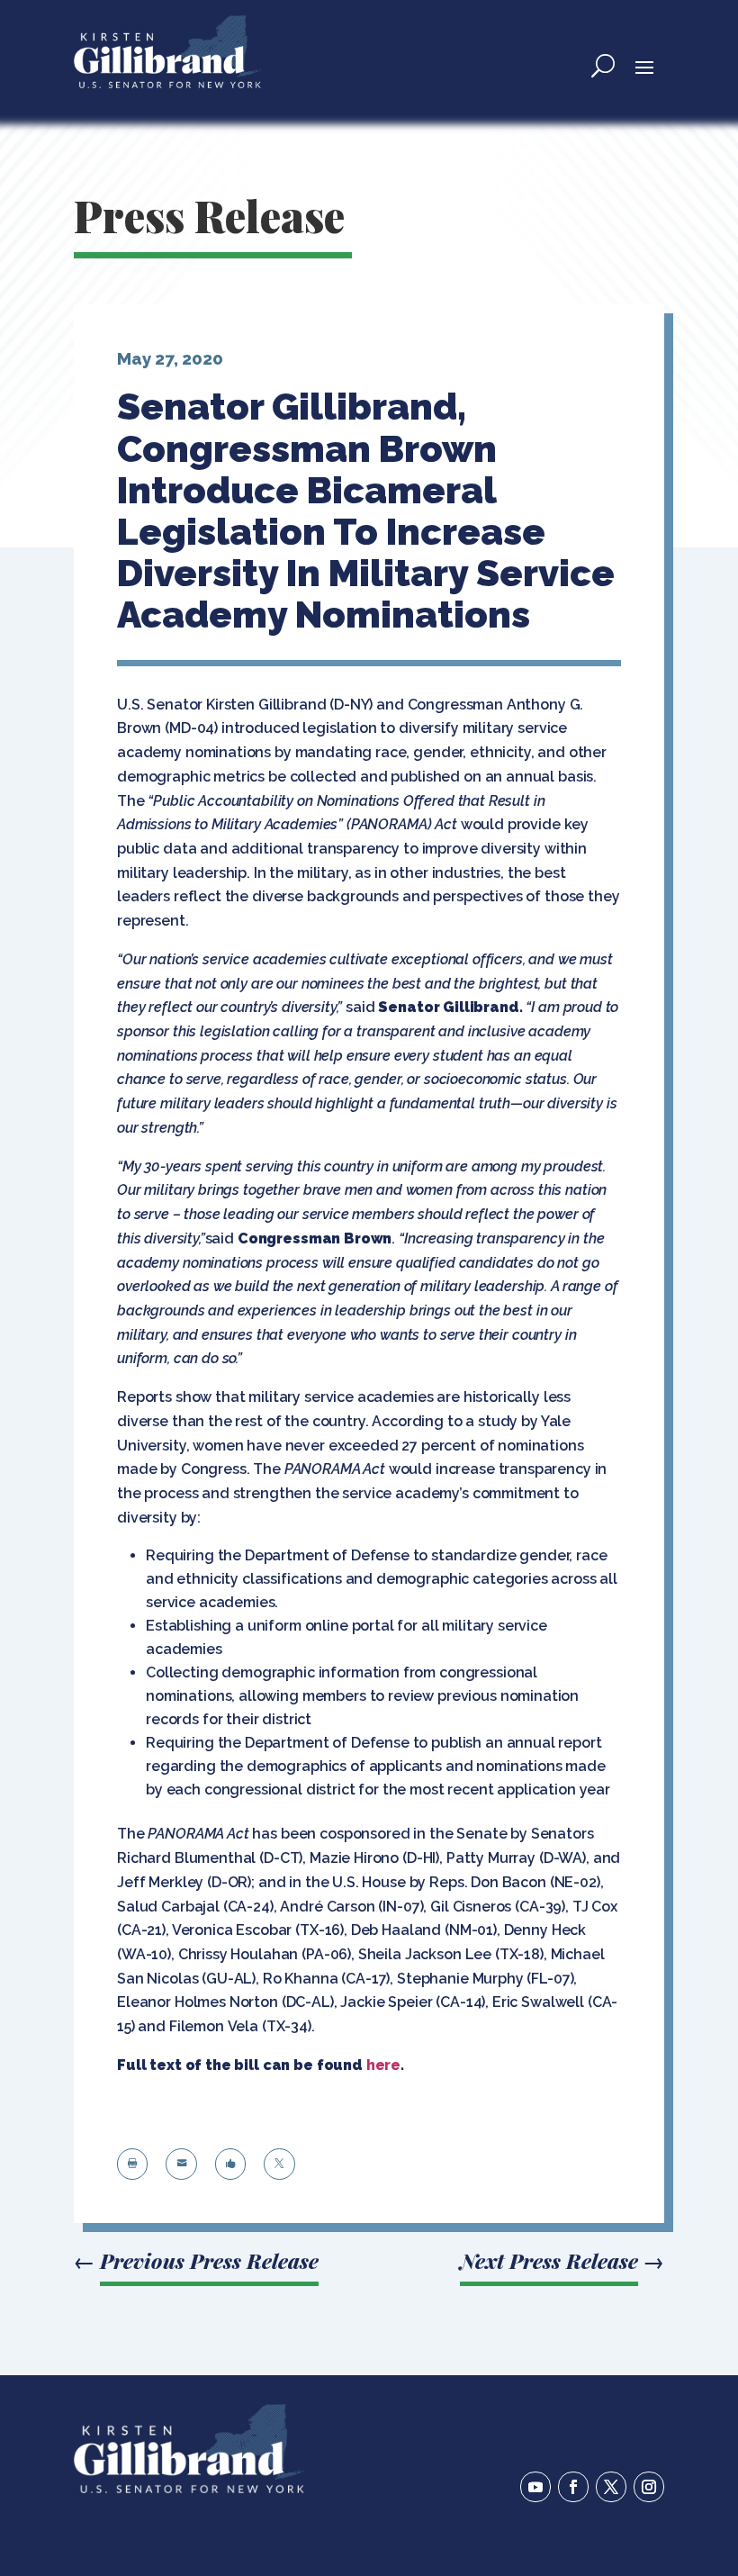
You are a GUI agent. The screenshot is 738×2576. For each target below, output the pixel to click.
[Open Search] (603, 66)
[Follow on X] (611, 2487)
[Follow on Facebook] (573, 2487)
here (383, 2065)
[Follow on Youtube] (535, 2487)
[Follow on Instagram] (649, 2487)
